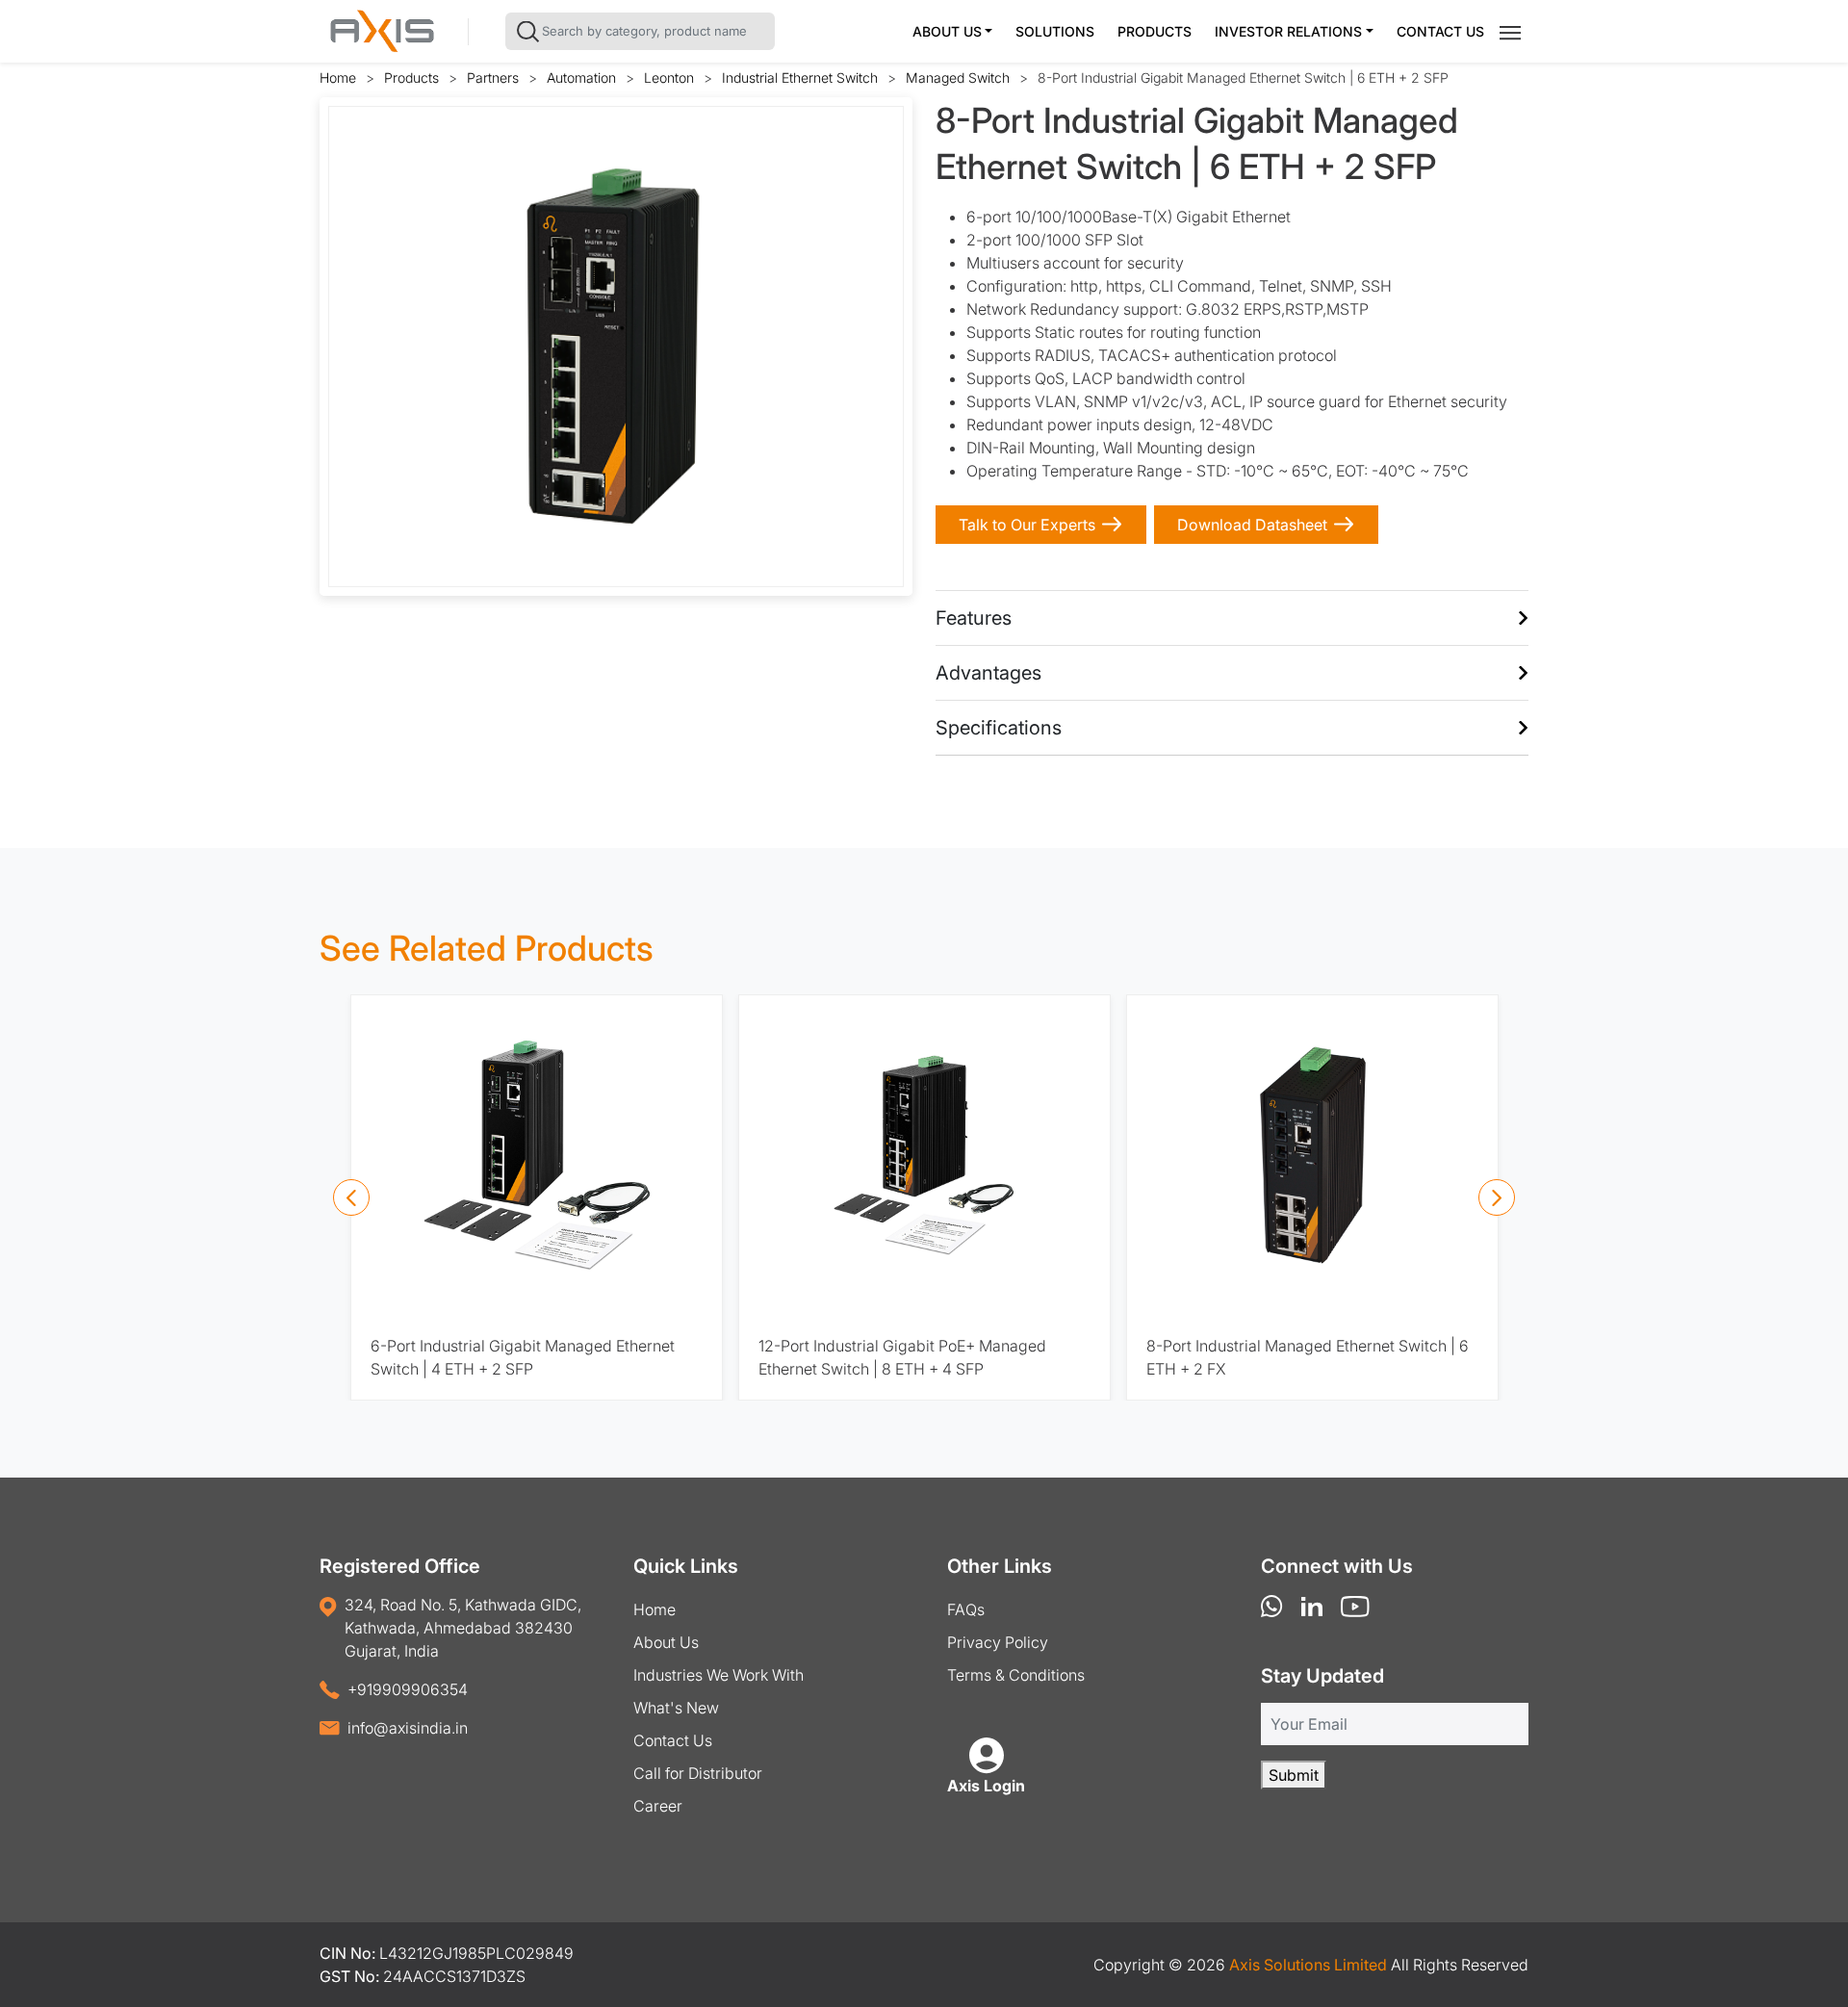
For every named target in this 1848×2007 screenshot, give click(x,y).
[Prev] (351, 1197)
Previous (357, 347)
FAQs (966, 1609)
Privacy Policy (998, 1642)
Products (1155, 31)
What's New (676, 1708)
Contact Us (1440, 31)
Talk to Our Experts (1027, 525)
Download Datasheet (1252, 525)
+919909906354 (408, 1689)
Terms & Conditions (1016, 1675)
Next (875, 347)
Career (658, 1806)
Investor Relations (1288, 31)
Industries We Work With (719, 1675)
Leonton (669, 77)
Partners (493, 77)
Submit (1294, 1775)
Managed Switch (958, 77)
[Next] (1497, 1197)
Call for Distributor (698, 1773)
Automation (581, 77)
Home (338, 77)
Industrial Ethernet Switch (800, 77)
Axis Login (986, 1786)
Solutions (1055, 31)
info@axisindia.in (408, 1728)
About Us (947, 31)
